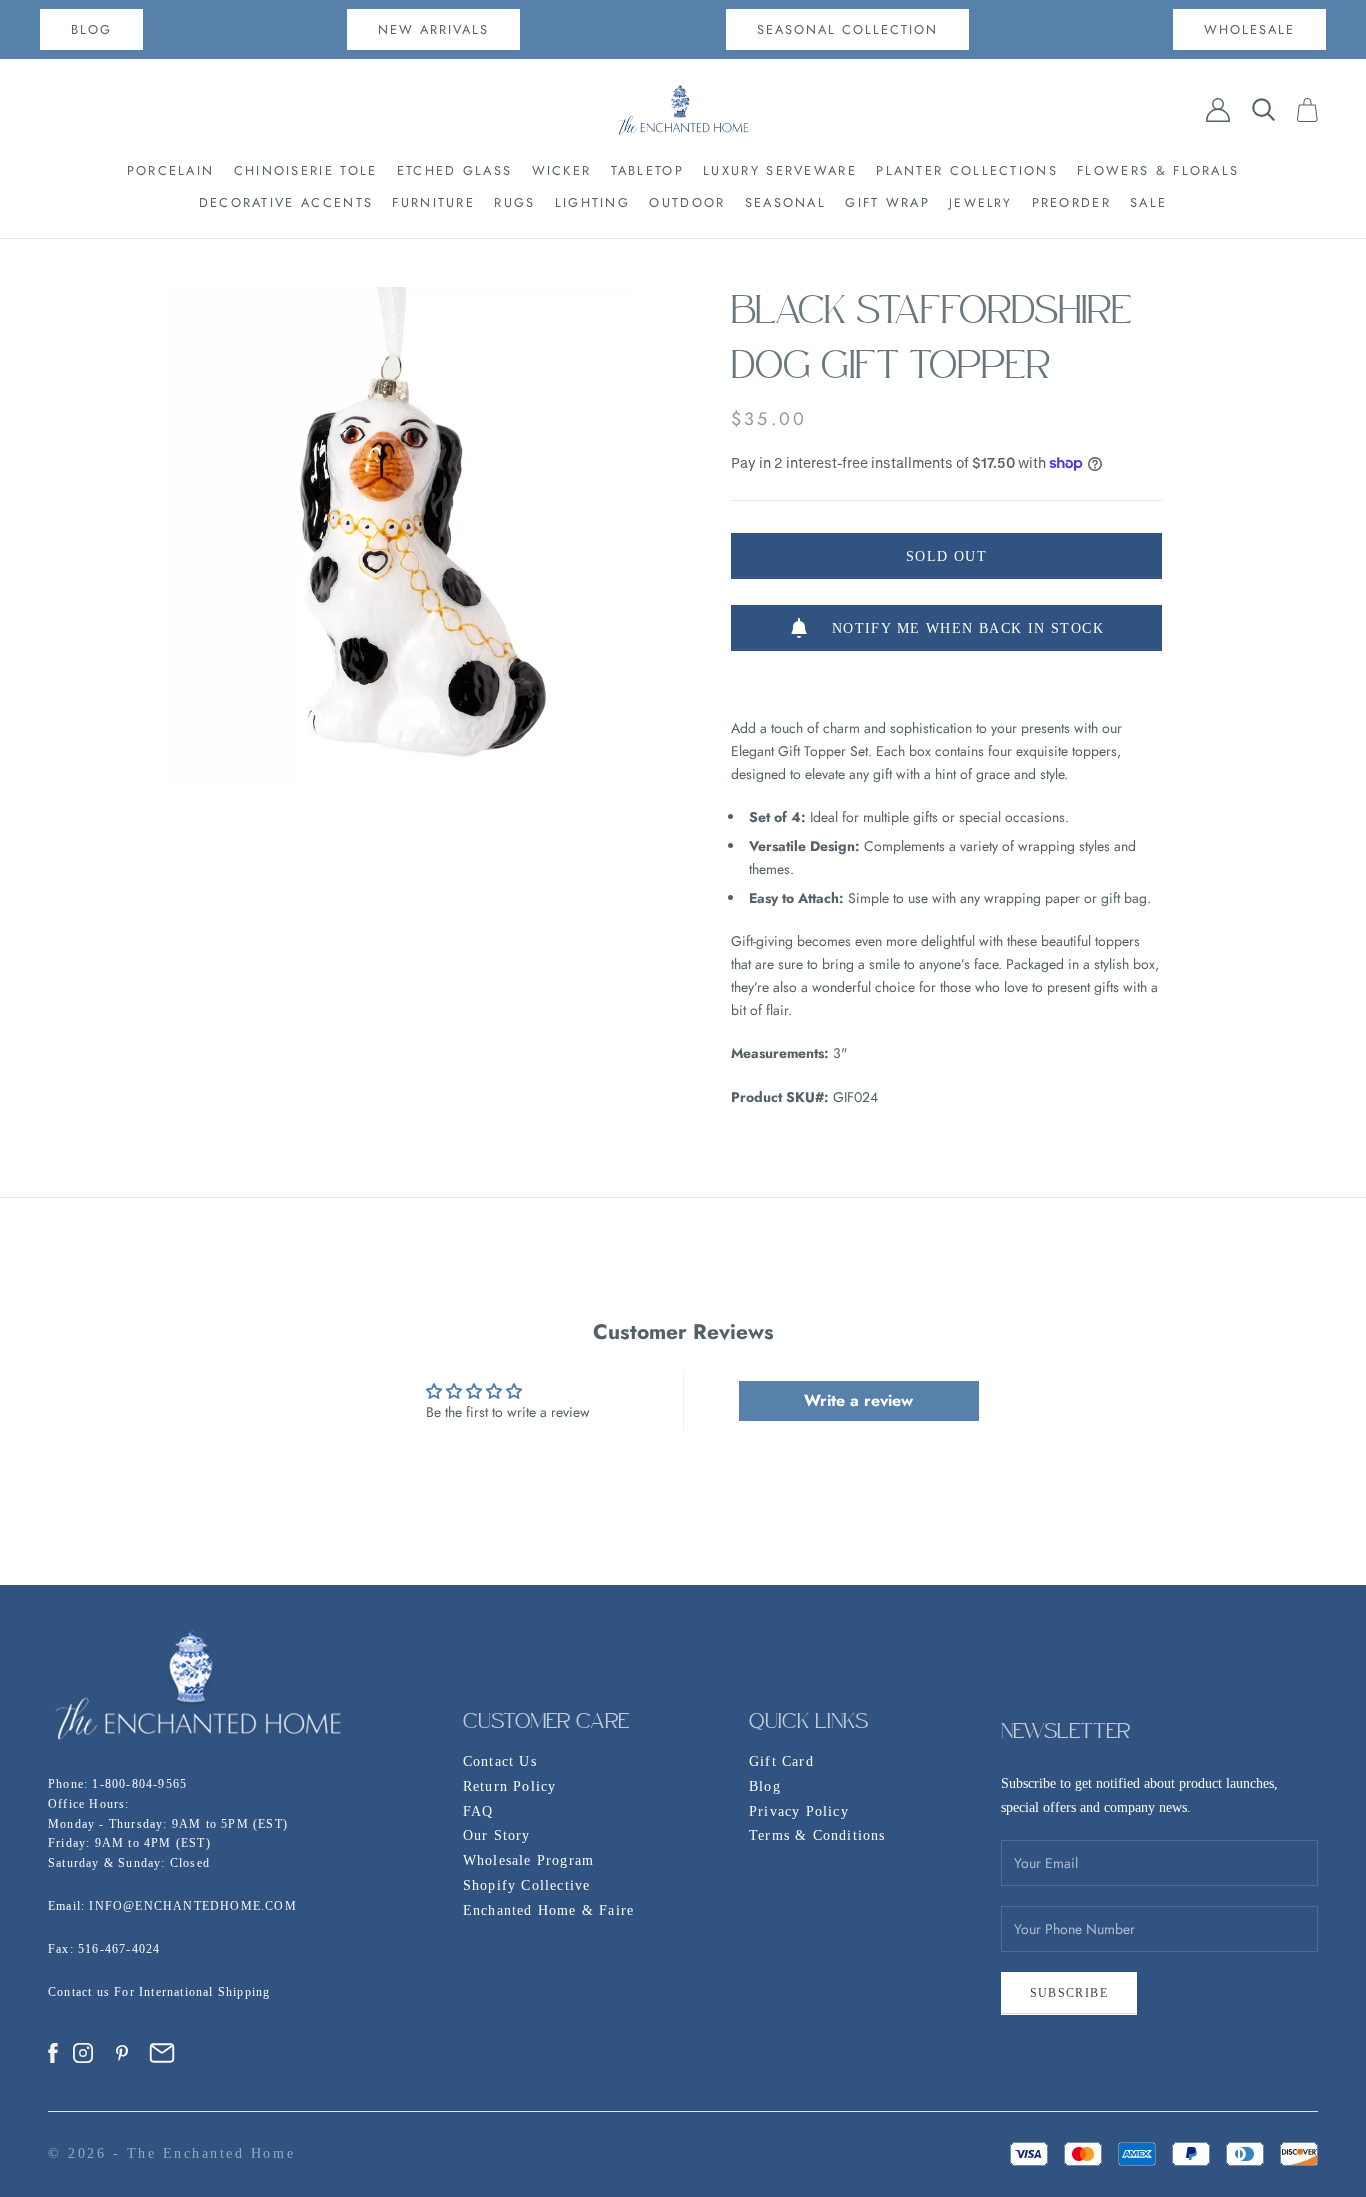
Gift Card (781, 1761)
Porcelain (171, 170)
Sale (1148, 202)
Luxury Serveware (780, 170)
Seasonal (785, 202)
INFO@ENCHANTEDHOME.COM (192, 1906)
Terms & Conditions (817, 1835)
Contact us (81, 1992)
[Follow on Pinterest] (122, 2053)
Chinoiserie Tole (306, 170)
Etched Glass (455, 170)
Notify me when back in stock (968, 628)
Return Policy (510, 1786)
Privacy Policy (799, 1811)
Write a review (858, 1400)
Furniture (433, 202)
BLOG (91, 29)
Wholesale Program (528, 1860)
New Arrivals (433, 29)
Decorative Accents (286, 202)
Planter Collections (967, 170)
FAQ (478, 1811)
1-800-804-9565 (139, 1784)
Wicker (562, 170)
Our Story (497, 1835)
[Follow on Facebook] (53, 2053)
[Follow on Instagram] (83, 2053)
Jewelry (980, 203)
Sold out (946, 556)
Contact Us (500, 1761)
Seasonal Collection (847, 29)
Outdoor (687, 202)
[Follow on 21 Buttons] (162, 2053)
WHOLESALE (1249, 29)
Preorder (1071, 202)
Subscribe (1069, 1993)
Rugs (514, 202)
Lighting (592, 202)
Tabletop (647, 170)
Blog (765, 1786)
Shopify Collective (527, 1885)
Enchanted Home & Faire (548, 1910)
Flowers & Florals (1158, 170)
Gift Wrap (887, 202)
